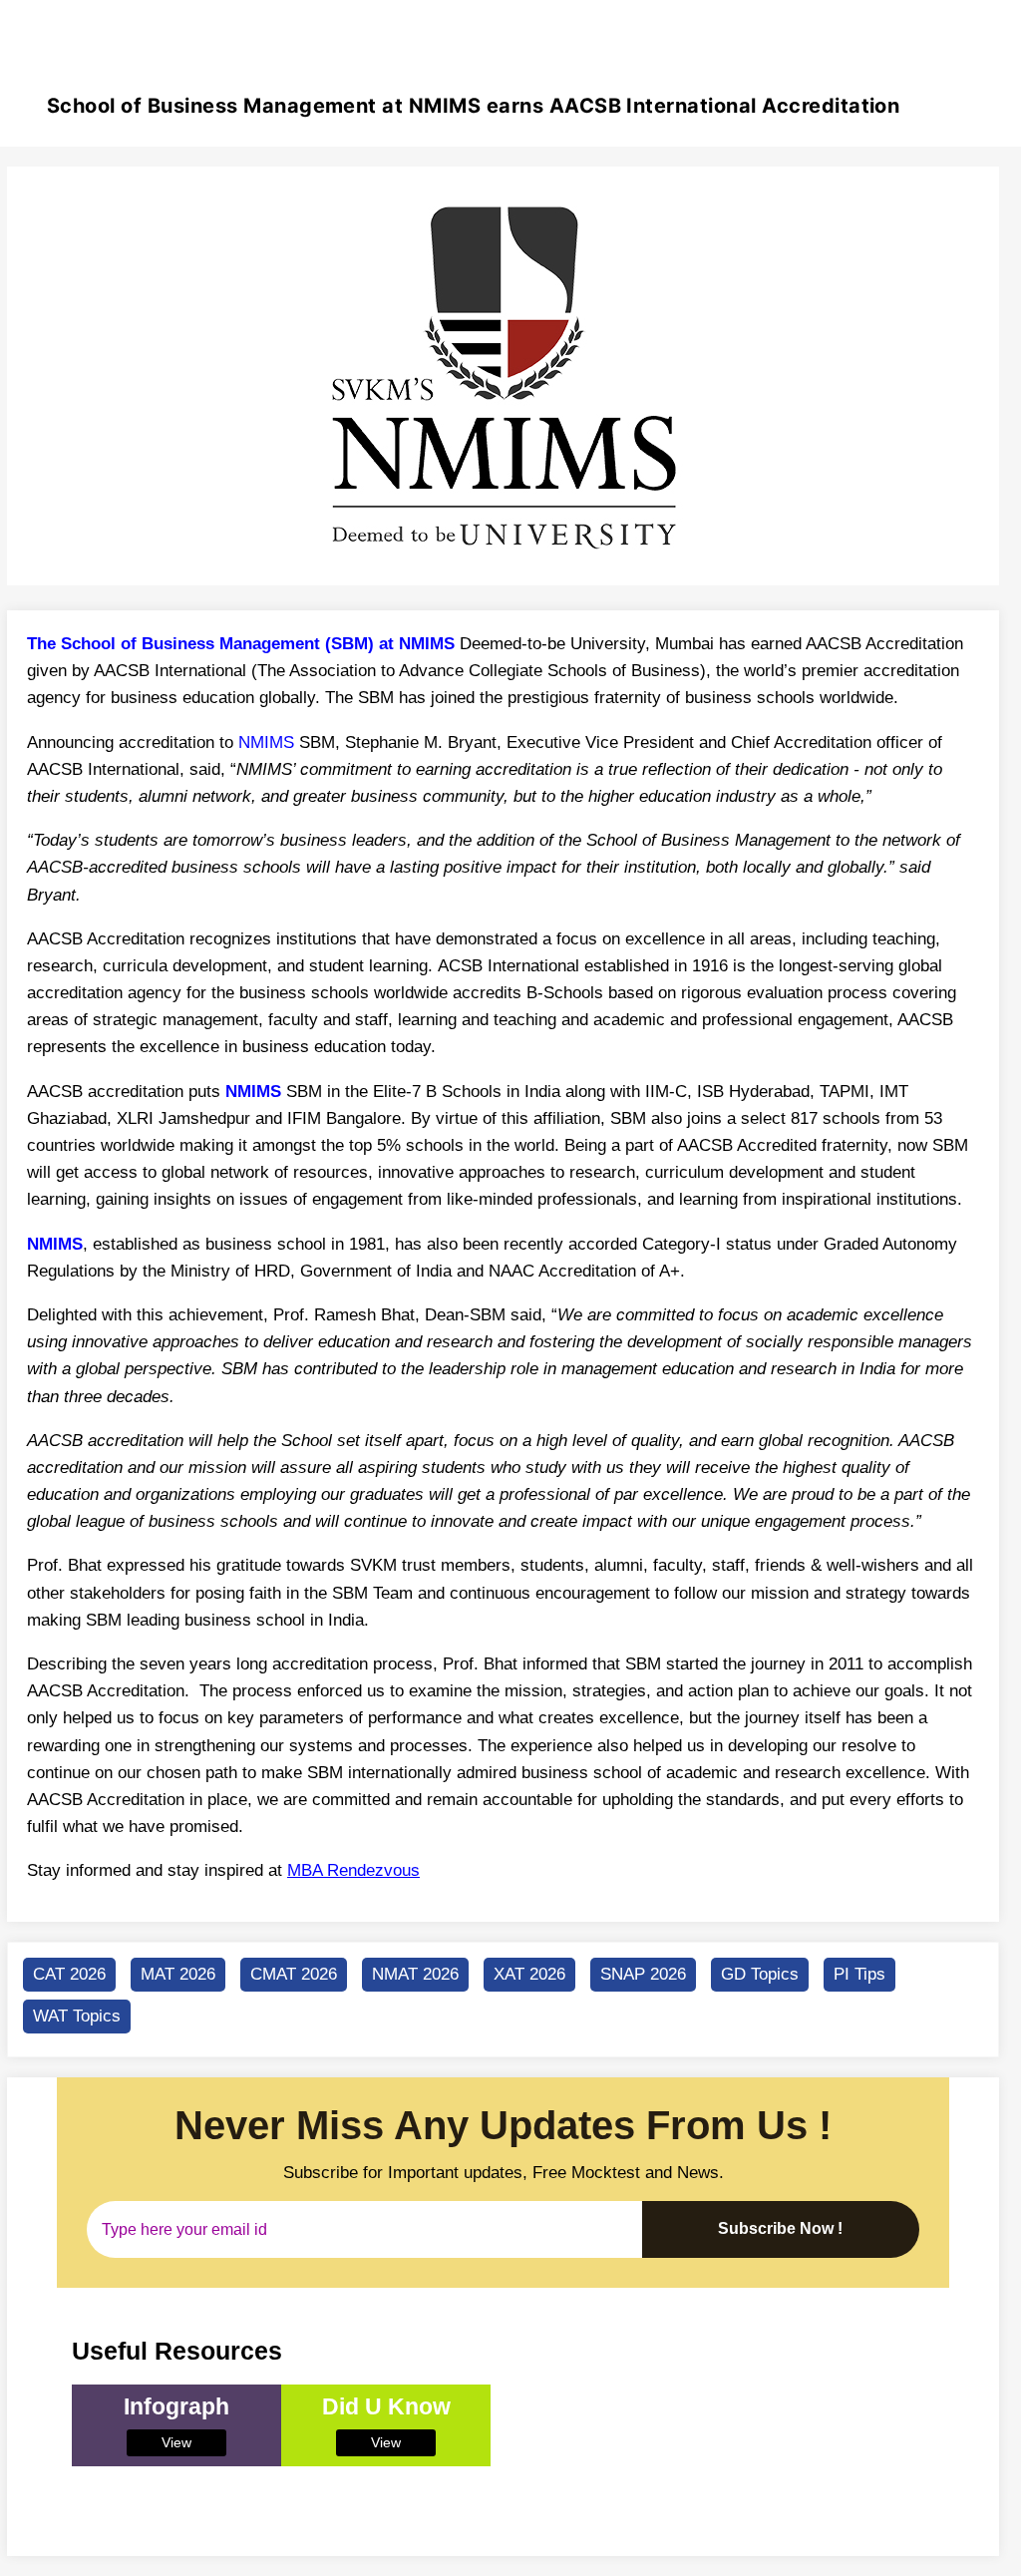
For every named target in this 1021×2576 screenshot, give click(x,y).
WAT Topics (77, 2016)
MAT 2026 (178, 1974)
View (176, 2442)
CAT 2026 (69, 1974)
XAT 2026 (529, 1974)
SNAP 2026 (643, 1974)
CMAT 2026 (294, 1974)
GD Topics (760, 1974)
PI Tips (859, 1974)
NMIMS (266, 742)
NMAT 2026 (415, 1974)
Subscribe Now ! (780, 2228)
